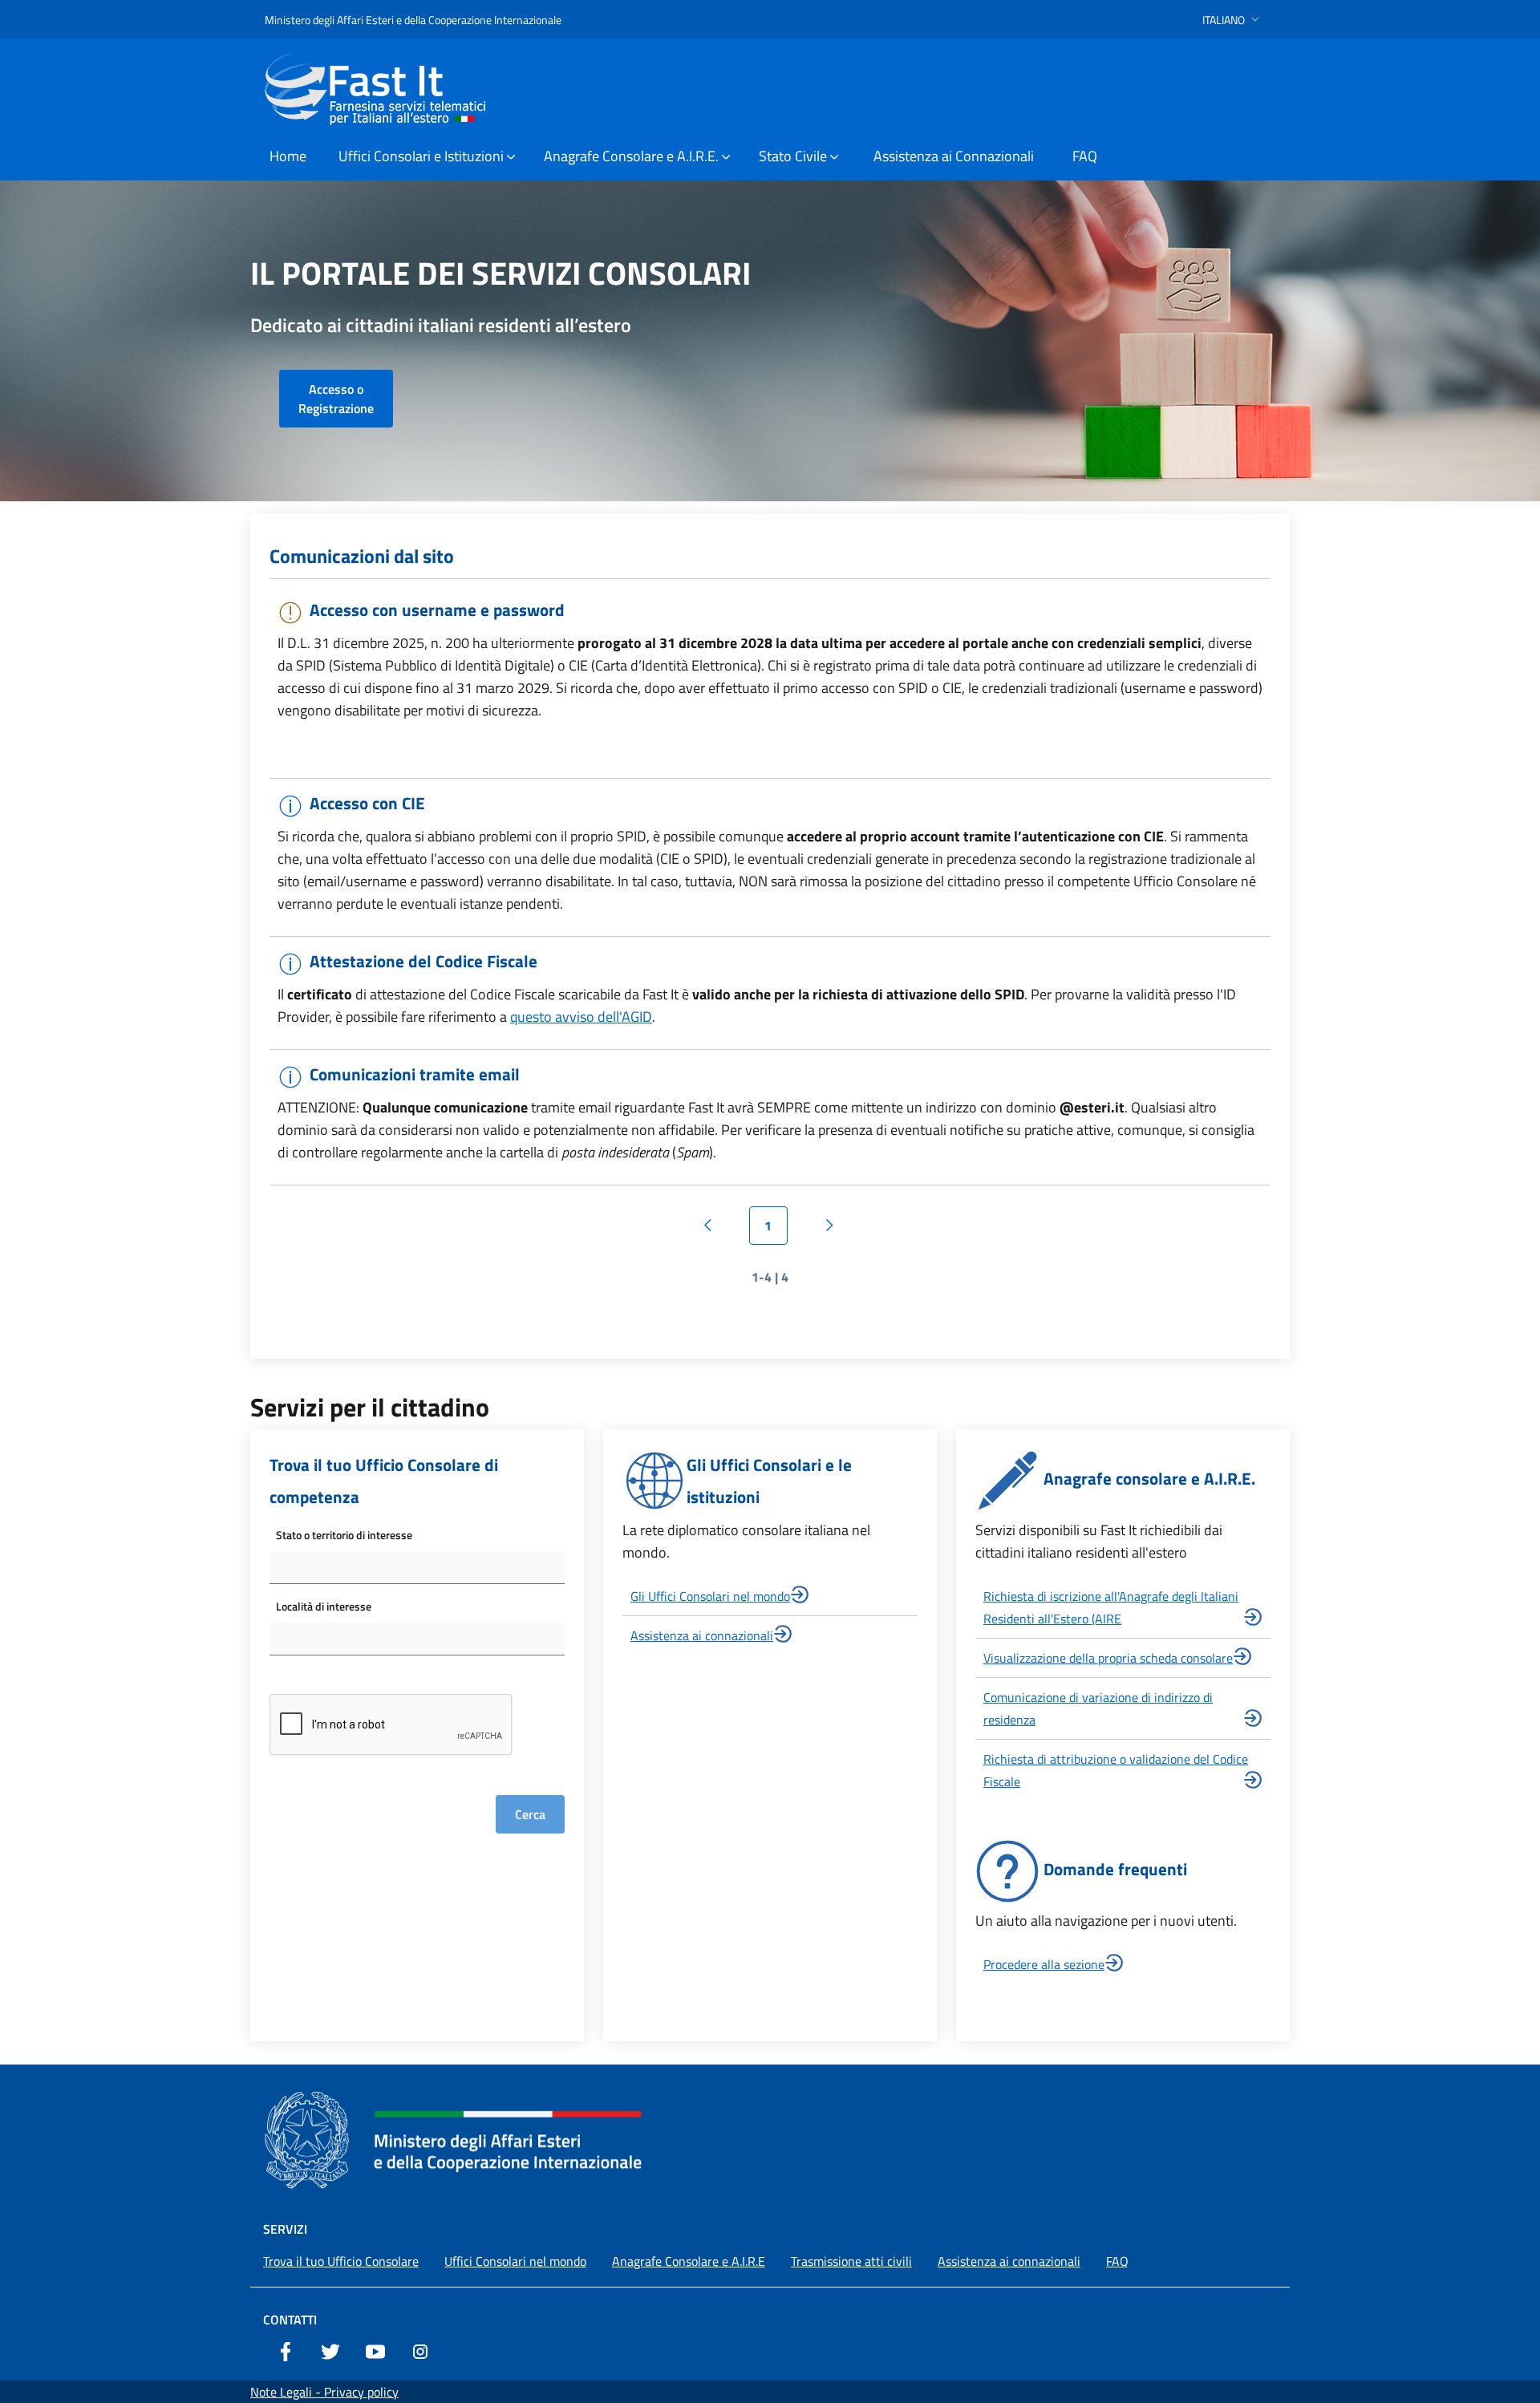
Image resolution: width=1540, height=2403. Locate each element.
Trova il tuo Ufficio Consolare (341, 2261)
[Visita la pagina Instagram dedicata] (420, 2350)
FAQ (1117, 2261)
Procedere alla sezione (1044, 1964)
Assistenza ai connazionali (702, 1635)
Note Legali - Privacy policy (324, 2392)
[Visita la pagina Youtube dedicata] (375, 2350)
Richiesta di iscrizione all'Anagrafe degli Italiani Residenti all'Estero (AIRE (1111, 1607)
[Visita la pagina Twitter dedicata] (330, 2350)
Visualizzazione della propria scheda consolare (1108, 1658)
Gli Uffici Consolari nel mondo (710, 1596)
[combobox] (417, 1568)
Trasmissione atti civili (851, 2261)
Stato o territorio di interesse (344, 1535)
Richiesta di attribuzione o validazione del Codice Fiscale (1116, 1770)
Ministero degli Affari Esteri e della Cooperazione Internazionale (413, 20)
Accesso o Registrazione (336, 399)
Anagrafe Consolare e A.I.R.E (689, 2261)
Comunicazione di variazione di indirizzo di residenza (1098, 1708)
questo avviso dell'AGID (581, 1017)
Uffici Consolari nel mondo (515, 2261)
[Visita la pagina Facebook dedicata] (286, 2350)
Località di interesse (324, 1606)
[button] (1232, 20)
